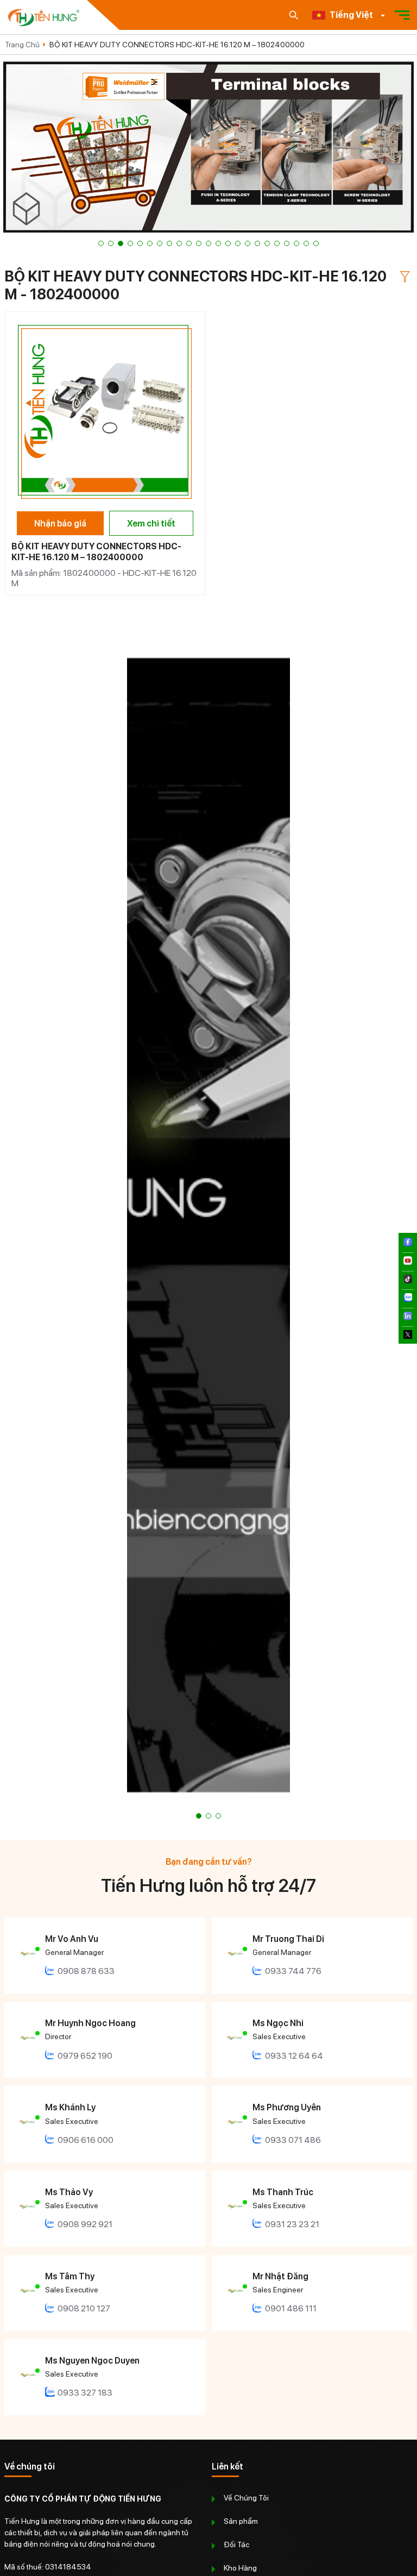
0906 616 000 (86, 2140)
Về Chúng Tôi (246, 2498)
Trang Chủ (22, 45)
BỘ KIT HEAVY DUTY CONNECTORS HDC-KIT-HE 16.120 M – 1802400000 (177, 45)
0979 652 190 (85, 2056)
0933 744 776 (293, 1971)
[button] (101, 243)
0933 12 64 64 (294, 2056)
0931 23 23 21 (292, 2224)
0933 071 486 (293, 2140)
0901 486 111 (291, 2308)
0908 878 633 (86, 1971)
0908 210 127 (84, 2308)
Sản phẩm (241, 2521)
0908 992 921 (85, 2224)
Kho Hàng (240, 2568)
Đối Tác (236, 2544)
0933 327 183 (85, 2393)
